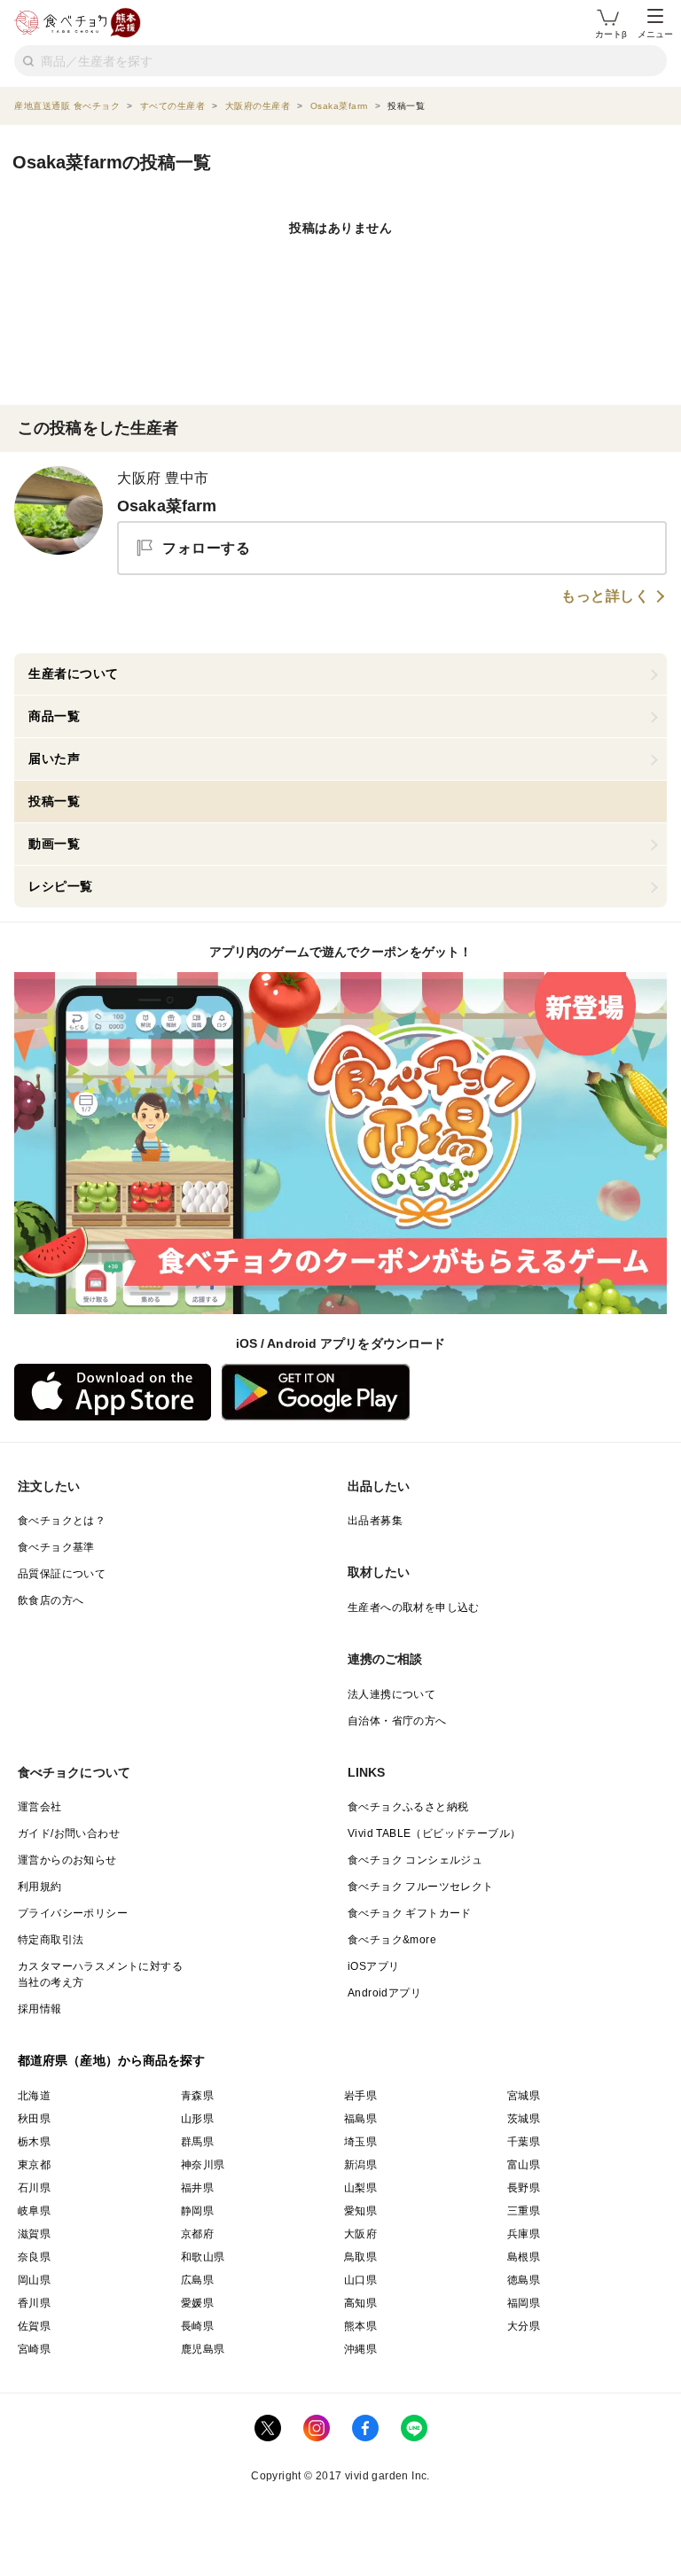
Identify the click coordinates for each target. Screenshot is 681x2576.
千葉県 (524, 2142)
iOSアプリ (373, 1966)
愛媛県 (197, 2303)
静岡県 (197, 2211)
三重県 (524, 2211)
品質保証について (62, 1574)
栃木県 (34, 2142)
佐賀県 (34, 2326)
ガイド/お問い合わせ (69, 1833)
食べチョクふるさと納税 (408, 1807)
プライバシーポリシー (73, 1913)
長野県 (524, 2188)
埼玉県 (360, 2142)
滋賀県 (34, 2234)
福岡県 (524, 2303)
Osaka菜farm (167, 506)
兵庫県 (524, 2234)
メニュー (655, 34)
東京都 (34, 2165)
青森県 (197, 2096)
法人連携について (391, 1694)
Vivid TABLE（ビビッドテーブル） (434, 1833)
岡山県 (34, 2280)
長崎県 (197, 2326)
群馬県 (197, 2142)
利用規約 (40, 1887)
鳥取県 (360, 2257)
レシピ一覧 (61, 886)
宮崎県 (34, 2349)
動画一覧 (54, 844)
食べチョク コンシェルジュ (415, 1860)
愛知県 (360, 2211)
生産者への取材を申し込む (414, 1607)
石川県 (34, 2188)
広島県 (197, 2280)
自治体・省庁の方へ (397, 1721)
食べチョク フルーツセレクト (421, 1887)
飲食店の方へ (51, 1600)
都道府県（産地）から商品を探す (112, 2060)
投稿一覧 (54, 801)
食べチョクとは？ (62, 1521)
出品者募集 (375, 1521)
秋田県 (34, 2119)
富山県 (524, 2165)
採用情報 (40, 2009)
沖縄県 (360, 2349)
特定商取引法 (51, 1940)
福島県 (360, 2119)
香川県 (34, 2303)
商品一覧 (54, 716)
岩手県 (360, 2096)
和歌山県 (203, 2257)
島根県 (524, 2257)
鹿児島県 (203, 2349)
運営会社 (40, 1807)
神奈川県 (203, 2165)
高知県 (360, 2303)
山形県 (197, 2119)
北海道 (34, 2096)
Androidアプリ (384, 1993)
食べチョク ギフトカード (410, 1913)
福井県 (197, 2188)
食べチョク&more (392, 1940)
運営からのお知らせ (67, 1860)
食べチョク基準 (56, 1547)
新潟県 (360, 2165)
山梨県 (360, 2188)
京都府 (197, 2234)
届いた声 (54, 759)
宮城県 (524, 2096)
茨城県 (524, 2119)
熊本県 (360, 2326)
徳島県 (524, 2280)
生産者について (74, 673)
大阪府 (360, 2234)
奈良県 (34, 2257)
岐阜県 (34, 2211)
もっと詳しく (605, 596)
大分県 (524, 2326)
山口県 (360, 2280)
